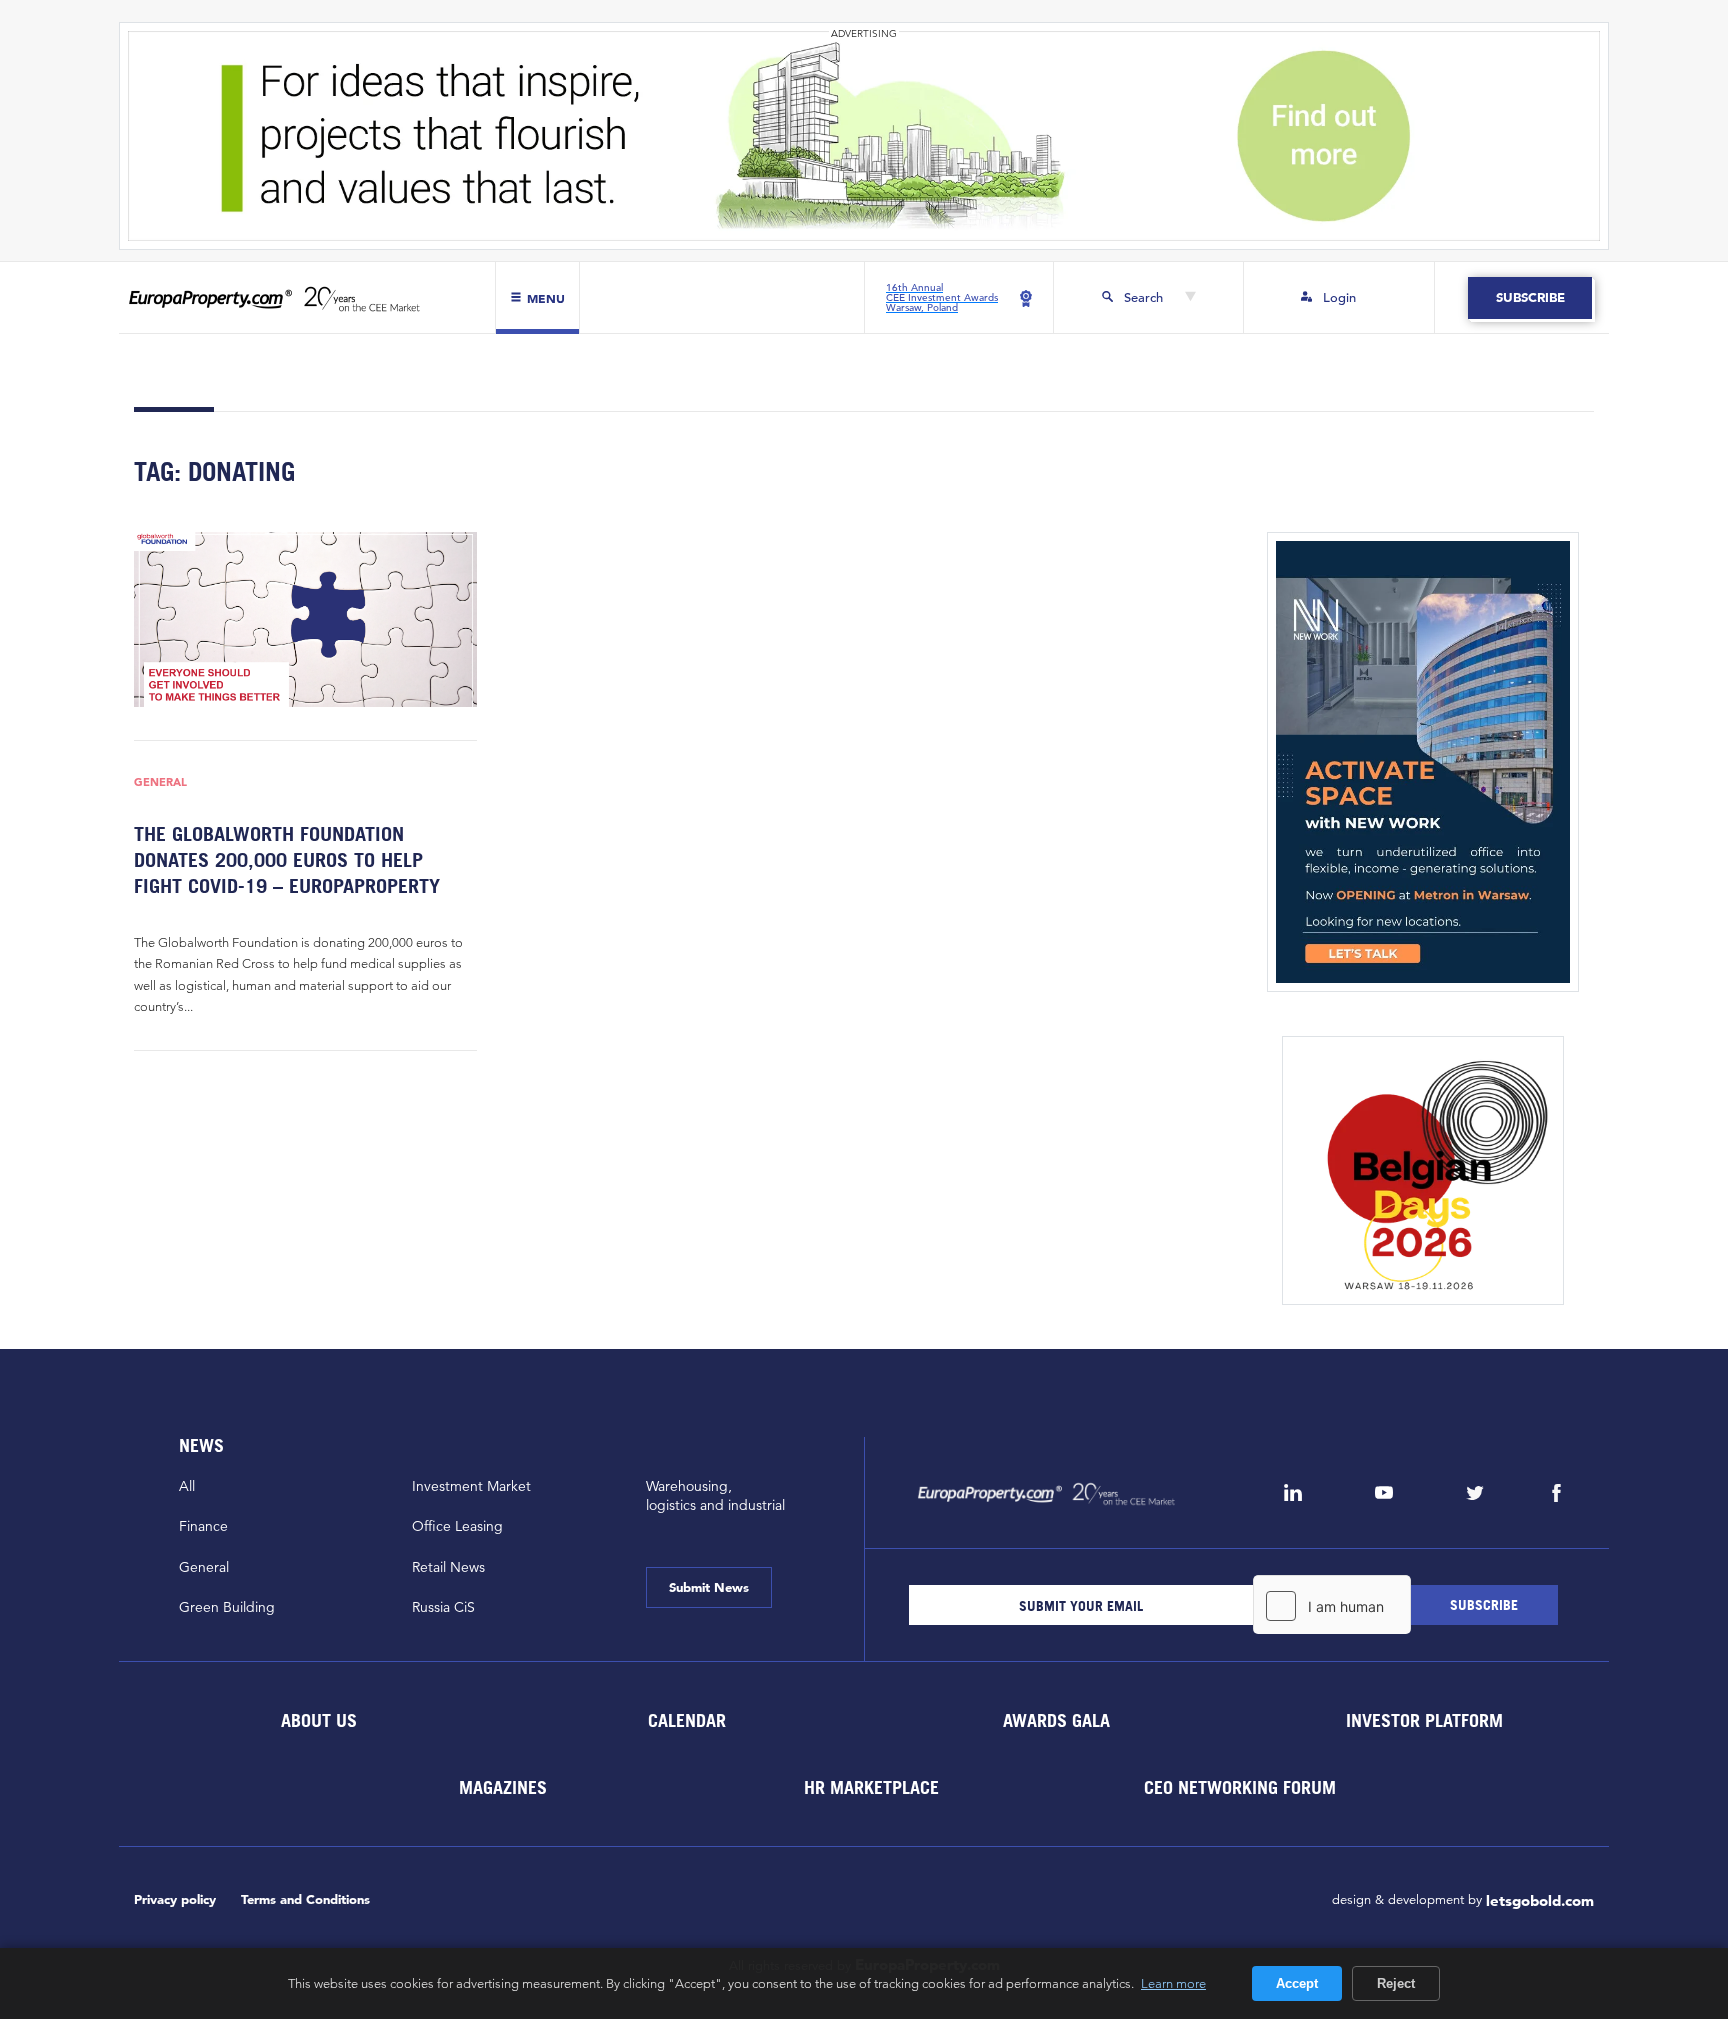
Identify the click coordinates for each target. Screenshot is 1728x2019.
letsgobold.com (1540, 1900)
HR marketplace (871, 1787)
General (160, 782)
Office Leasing (457, 1526)
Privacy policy (175, 1899)
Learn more (1173, 1983)
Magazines (503, 1787)
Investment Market (471, 1486)
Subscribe (1529, 297)
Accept (1297, 1983)
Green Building (227, 1607)
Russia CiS (443, 1607)
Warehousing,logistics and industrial (715, 1495)
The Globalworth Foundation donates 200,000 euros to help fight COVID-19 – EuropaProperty (287, 859)
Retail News (448, 1567)
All (187, 1486)
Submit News (709, 1587)
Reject (1396, 1983)
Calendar (687, 1720)
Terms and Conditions (305, 1899)
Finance (203, 1526)
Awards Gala (1055, 1720)
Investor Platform (1424, 1720)
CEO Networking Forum (1240, 1787)
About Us (318, 1720)
